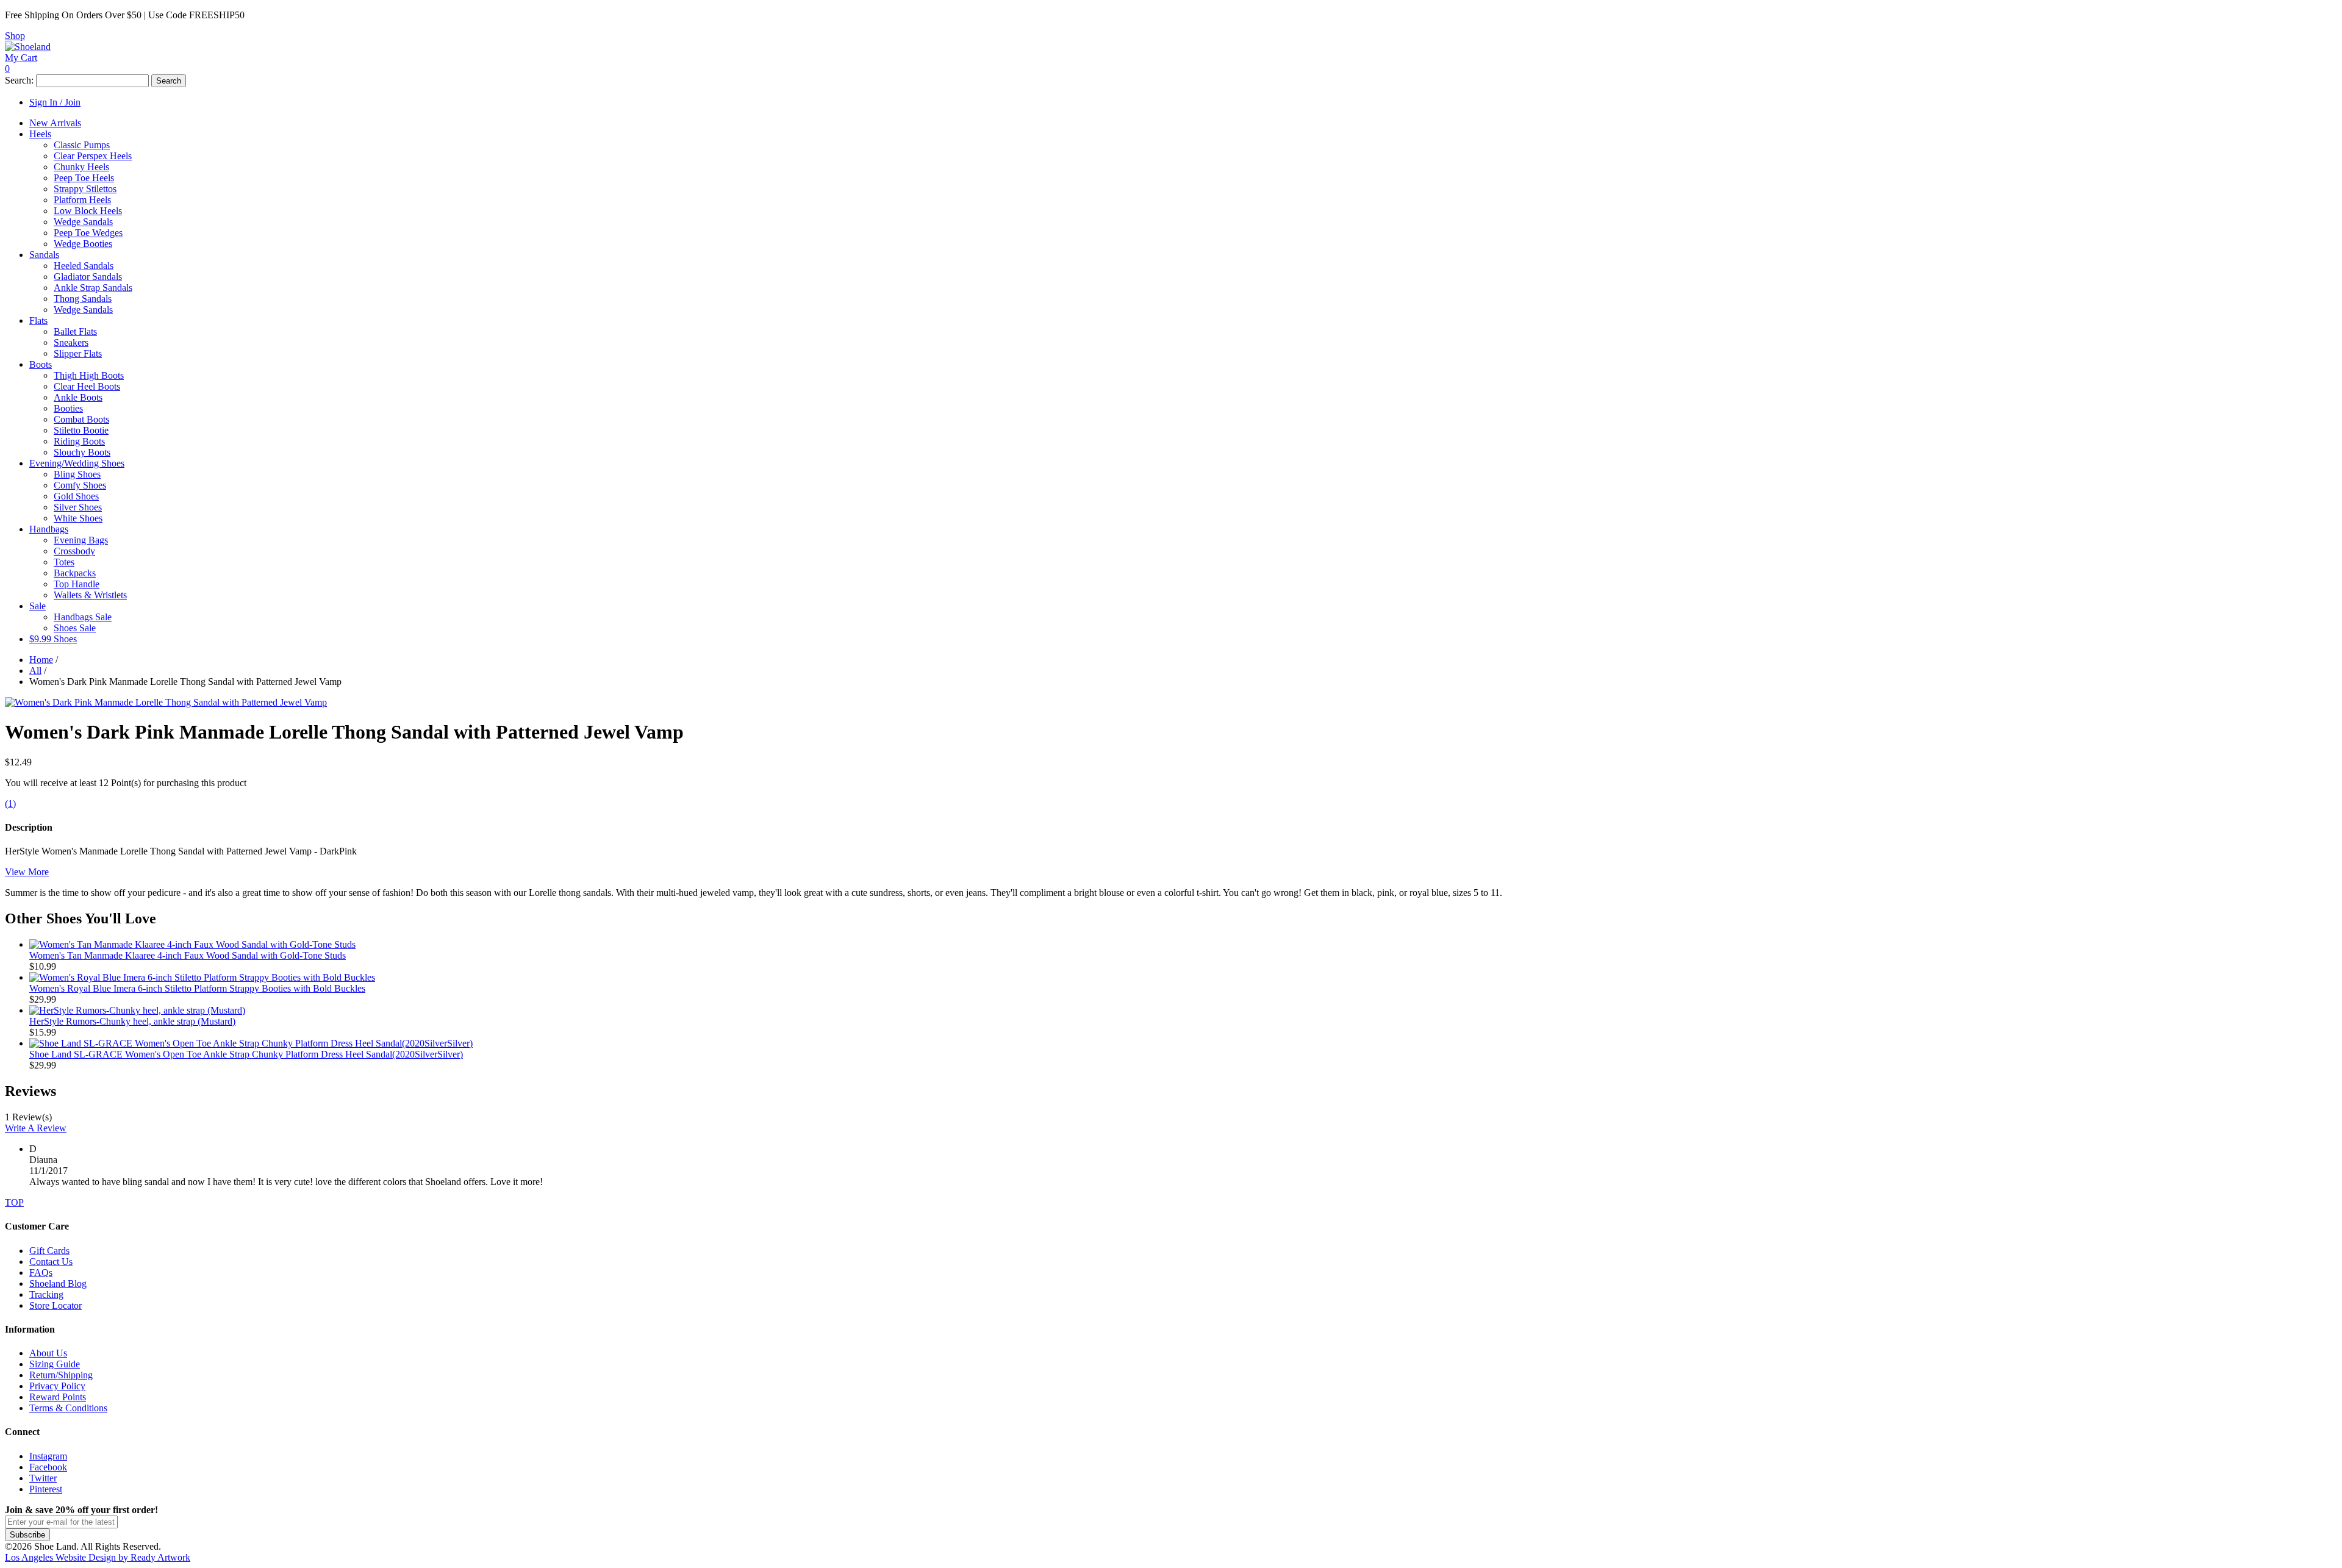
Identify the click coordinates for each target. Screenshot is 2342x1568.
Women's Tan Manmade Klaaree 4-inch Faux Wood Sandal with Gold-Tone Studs (188, 955)
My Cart (21, 58)
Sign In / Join (55, 102)
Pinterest (46, 1489)
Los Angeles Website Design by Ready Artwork (98, 1557)
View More (27, 872)
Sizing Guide (55, 1364)
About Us (48, 1353)
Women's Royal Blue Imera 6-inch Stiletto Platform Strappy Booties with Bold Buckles (197, 988)
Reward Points (58, 1397)
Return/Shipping (61, 1375)
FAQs (41, 1273)
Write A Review (36, 1128)
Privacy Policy (57, 1386)
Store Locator (56, 1305)
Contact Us (51, 1262)
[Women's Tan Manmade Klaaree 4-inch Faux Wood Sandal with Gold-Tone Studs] (192, 944)
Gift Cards (49, 1251)
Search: (19, 80)
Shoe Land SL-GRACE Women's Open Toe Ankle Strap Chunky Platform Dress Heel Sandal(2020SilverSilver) (246, 1054)
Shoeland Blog (58, 1283)
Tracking (46, 1294)
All (35, 671)
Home (41, 660)
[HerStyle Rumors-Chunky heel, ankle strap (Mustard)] (137, 1010)
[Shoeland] (28, 47)
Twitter (43, 1478)
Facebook (48, 1467)
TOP (14, 1202)
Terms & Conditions (68, 1408)
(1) (10, 804)
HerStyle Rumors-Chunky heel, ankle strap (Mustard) (132, 1021)
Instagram (48, 1456)
